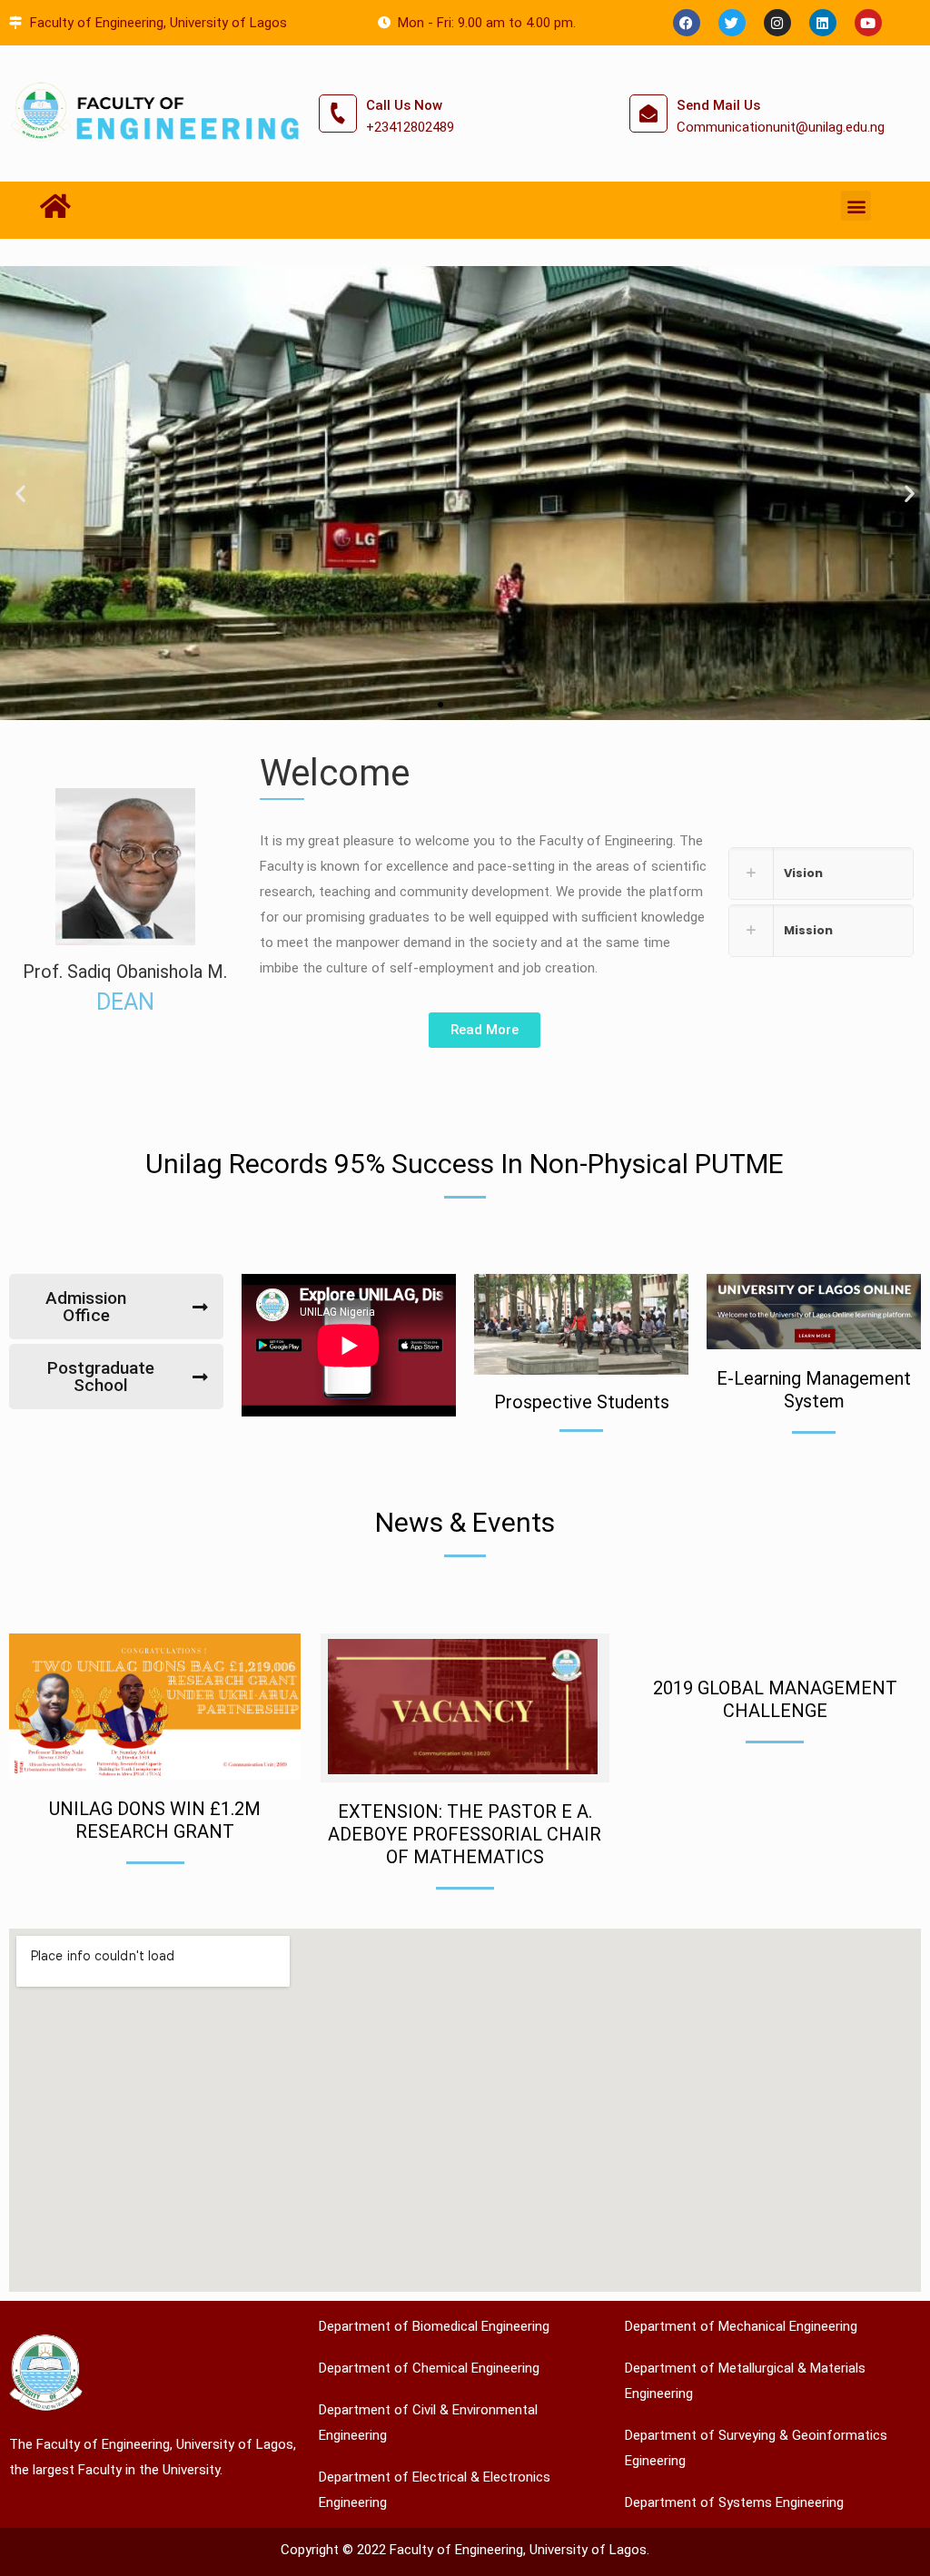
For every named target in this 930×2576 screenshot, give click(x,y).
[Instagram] (777, 23)
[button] (856, 206)
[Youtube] (868, 23)
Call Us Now (404, 105)
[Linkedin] (823, 23)
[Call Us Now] (338, 114)
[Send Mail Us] (648, 114)
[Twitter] (732, 23)
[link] (821, 873)
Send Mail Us (718, 105)
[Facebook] (687, 23)
